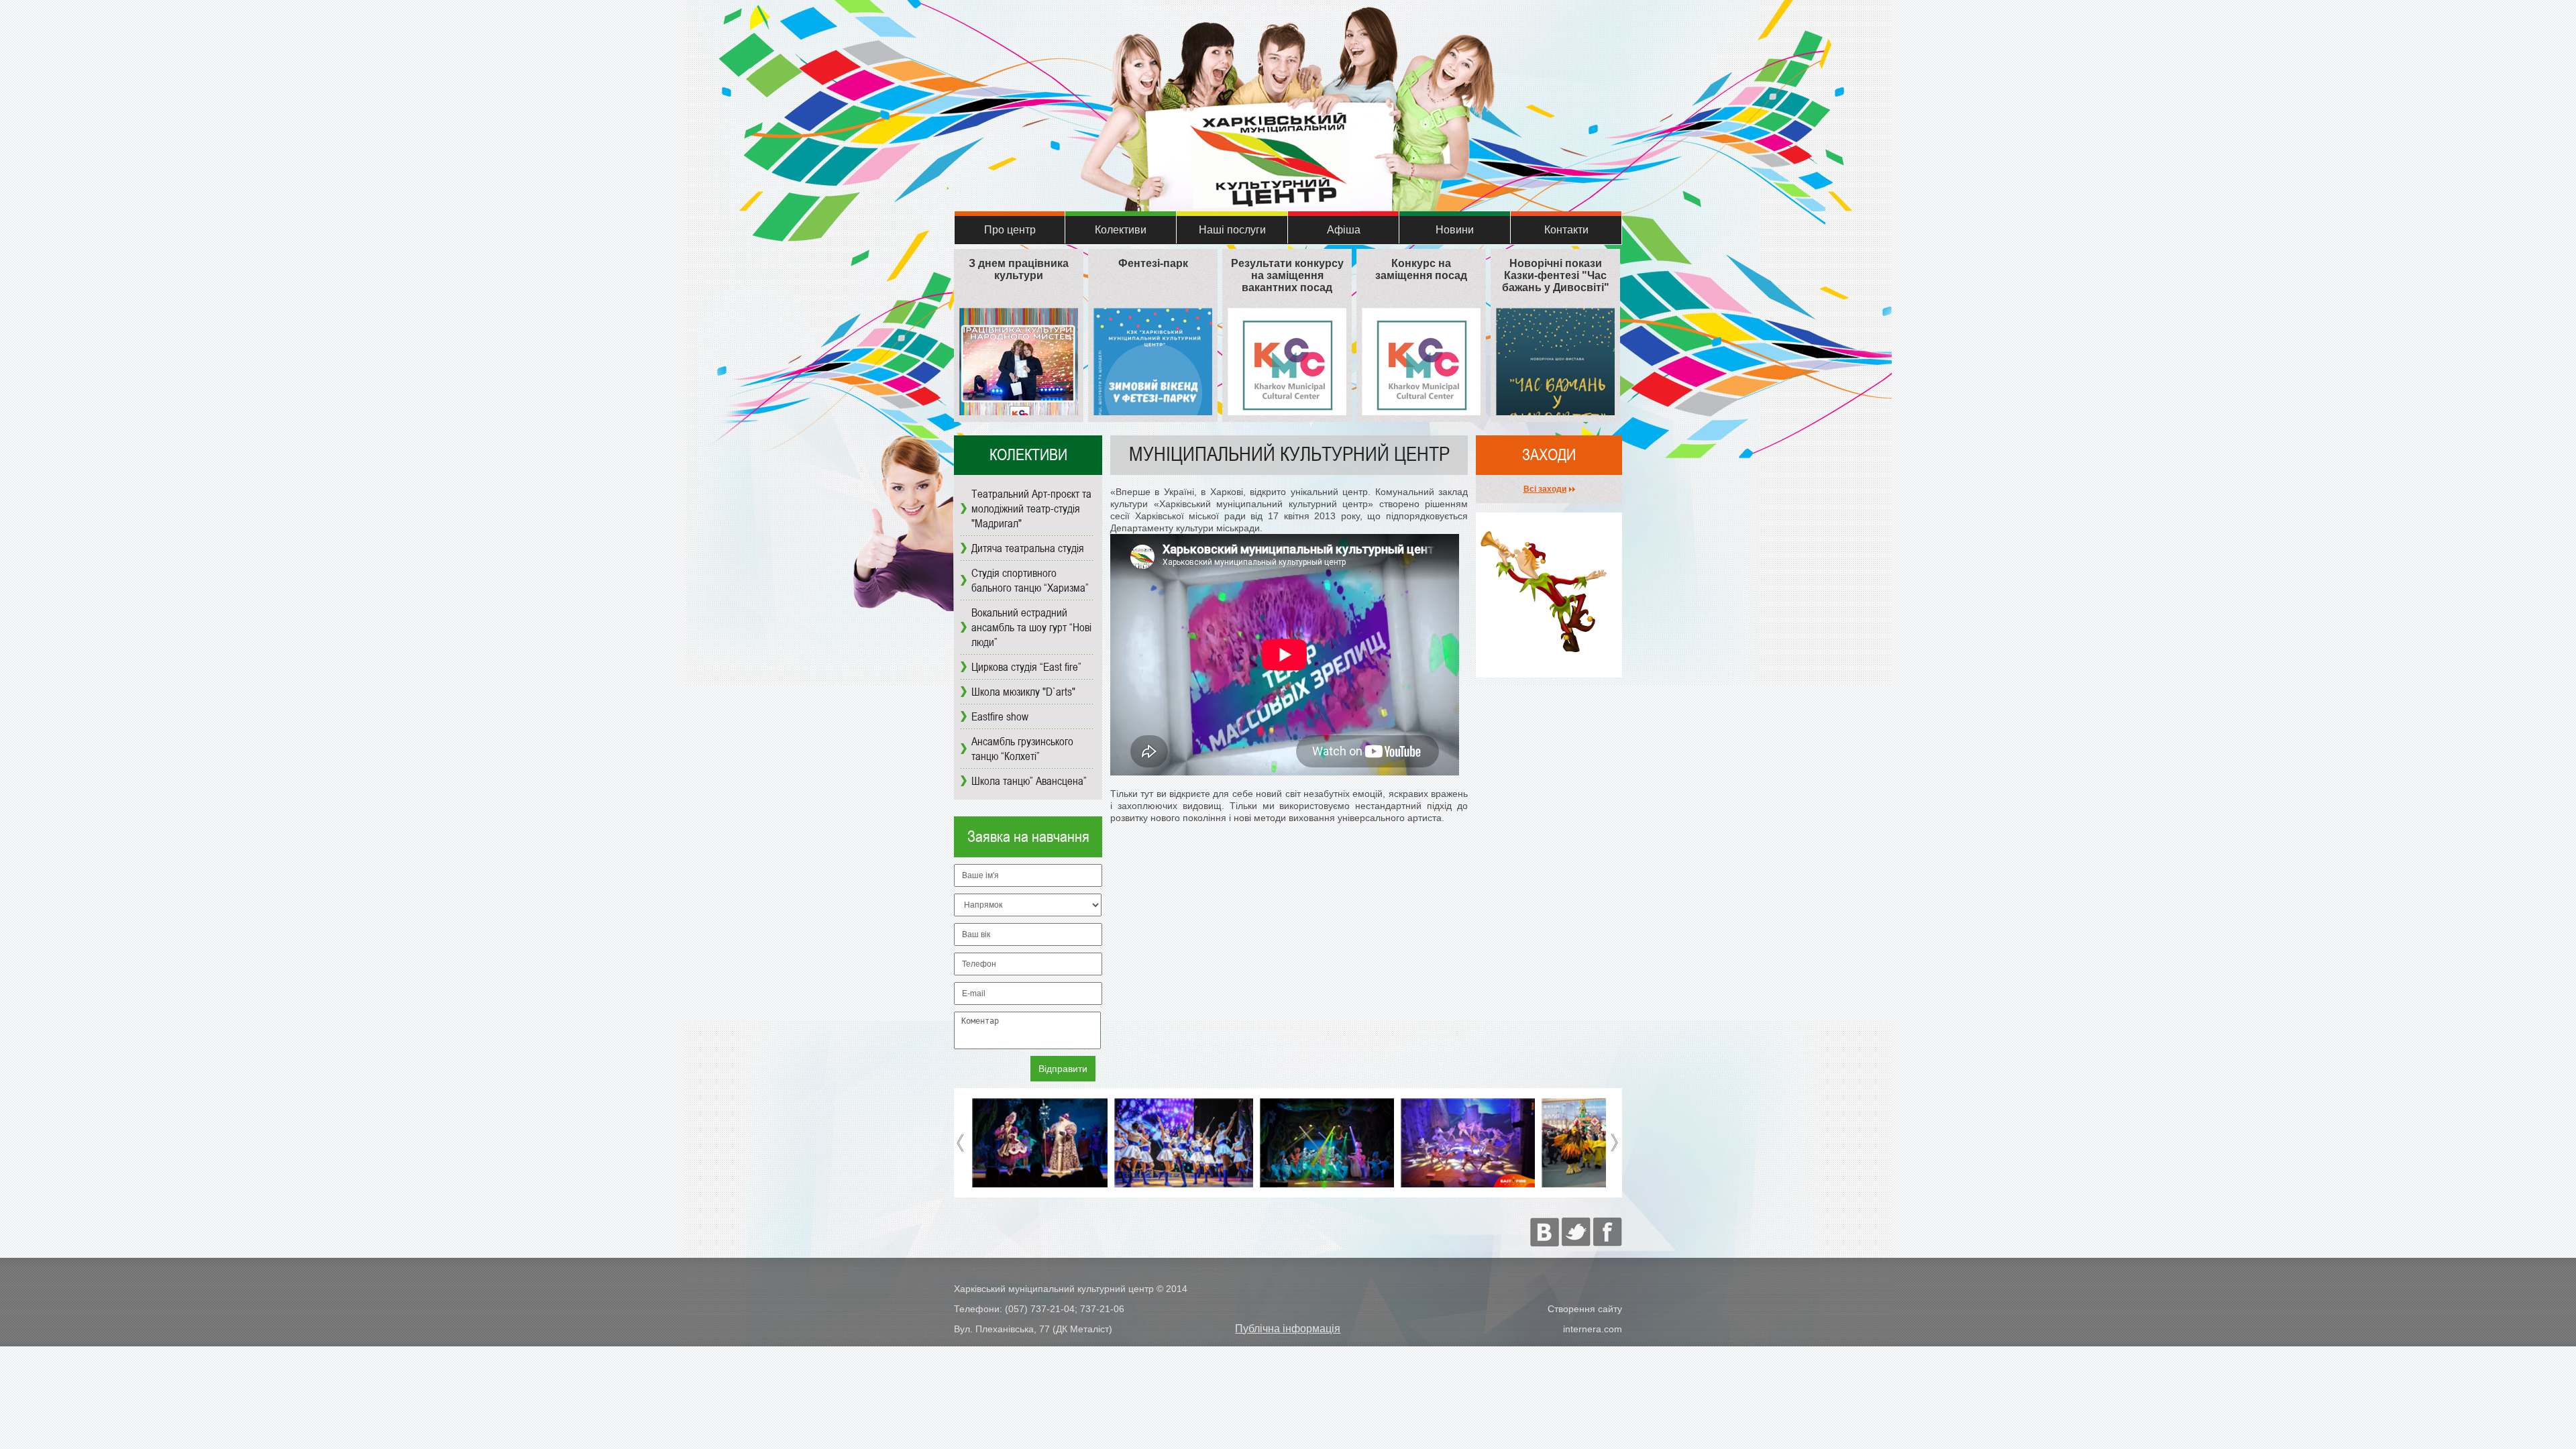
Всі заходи (1545, 489)
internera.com (1593, 1329)
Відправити (1063, 1069)
